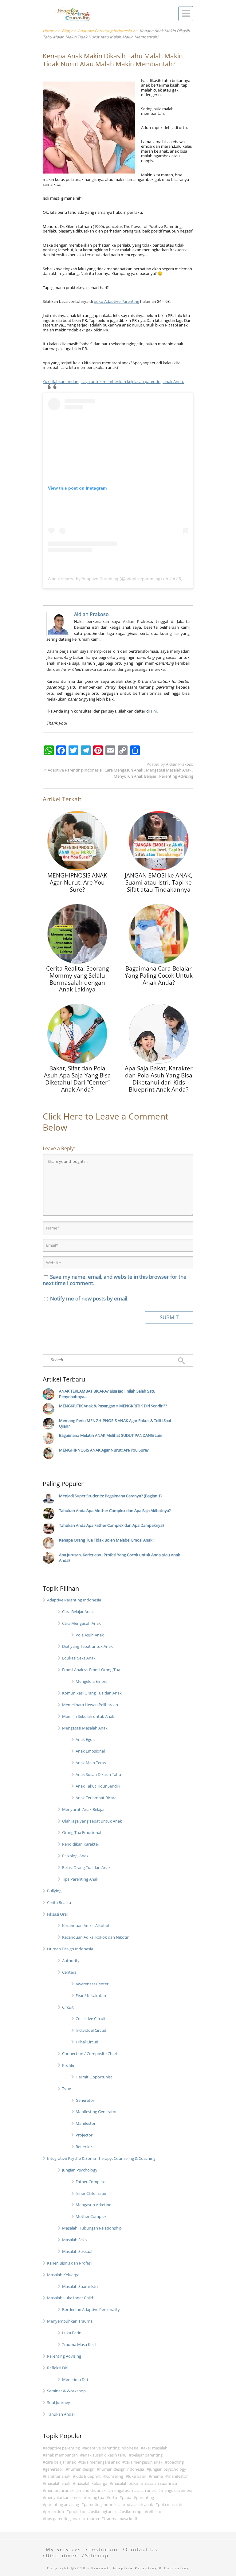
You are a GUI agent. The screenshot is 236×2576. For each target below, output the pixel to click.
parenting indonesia (102, 2504)
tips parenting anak (63, 2519)
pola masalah (170, 2504)
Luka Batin (72, 2333)
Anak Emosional (90, 1751)
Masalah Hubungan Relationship (92, 2228)
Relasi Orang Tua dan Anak (86, 1867)
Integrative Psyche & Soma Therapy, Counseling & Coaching (101, 2158)
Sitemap (97, 2555)
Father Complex (90, 2182)
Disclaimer (62, 2555)
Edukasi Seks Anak (79, 1658)
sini (154, 711)
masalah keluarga (91, 2483)
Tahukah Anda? (61, 2414)
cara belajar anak (61, 2462)
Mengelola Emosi (91, 1681)
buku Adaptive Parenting (116, 301)
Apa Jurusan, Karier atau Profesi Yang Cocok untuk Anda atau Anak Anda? (120, 1558)
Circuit (68, 2007)
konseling (114, 2476)
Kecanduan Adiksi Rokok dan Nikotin (96, 1937)
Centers (69, 1972)
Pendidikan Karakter (81, 1844)
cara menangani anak (100, 2462)
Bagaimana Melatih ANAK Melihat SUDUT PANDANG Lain (111, 1435)
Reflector (84, 2147)
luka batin (137, 2476)
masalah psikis (125, 2483)
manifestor (178, 2476)
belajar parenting (147, 2455)
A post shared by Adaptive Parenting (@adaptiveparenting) (105, 579)
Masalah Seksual (77, 2251)
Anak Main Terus (91, 1763)
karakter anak (58, 2476)
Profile (68, 2065)
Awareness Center (92, 1984)
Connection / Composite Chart (90, 2054)
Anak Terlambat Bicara (96, 1798)
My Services (63, 2549)
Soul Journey (59, 2402)
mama (157, 2476)
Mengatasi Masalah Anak (169, 770)
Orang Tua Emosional (82, 1832)
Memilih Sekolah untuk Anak (88, 1716)
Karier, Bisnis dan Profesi (69, 2263)
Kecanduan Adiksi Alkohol (86, 1925)
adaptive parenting (63, 2448)
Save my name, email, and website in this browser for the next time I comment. (115, 1280)
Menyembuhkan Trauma (70, 2321)
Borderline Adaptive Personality (91, 2309)
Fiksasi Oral (57, 1914)
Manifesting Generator (96, 2112)
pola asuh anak (139, 2504)
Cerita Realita (59, 1902)
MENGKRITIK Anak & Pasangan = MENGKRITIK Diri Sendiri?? (113, 1406)
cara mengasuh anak (144, 2462)
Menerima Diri (75, 2379)
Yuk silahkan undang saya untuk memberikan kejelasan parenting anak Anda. (113, 381)
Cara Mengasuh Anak (124, 770)
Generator (85, 2100)
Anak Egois (85, 1739)
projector (77, 2512)
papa (127, 2497)
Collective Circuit (91, 2019)
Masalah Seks (74, 2240)
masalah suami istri (161, 2483)
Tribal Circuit (87, 2042)
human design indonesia (122, 2469)
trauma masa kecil (120, 2519)
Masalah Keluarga (63, 2275)
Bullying (54, 1891)
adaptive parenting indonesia (112, 2448)
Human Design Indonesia (70, 1949)
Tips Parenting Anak (80, 1879)
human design (81, 2469)
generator (54, 2469)
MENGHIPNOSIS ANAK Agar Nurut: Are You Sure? (104, 1450)
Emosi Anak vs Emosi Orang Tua (91, 1670)
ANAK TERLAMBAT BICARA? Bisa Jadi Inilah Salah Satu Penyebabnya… (107, 1394)
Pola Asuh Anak (90, 1635)
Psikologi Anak (75, 1856)
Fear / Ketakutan (91, 1996)
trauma (92, 2519)
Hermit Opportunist (94, 2077)
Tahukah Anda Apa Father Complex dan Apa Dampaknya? (112, 1525)
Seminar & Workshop (66, 2391)
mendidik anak (92, 2490)
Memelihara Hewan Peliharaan (90, 1705)
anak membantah (61, 2455)
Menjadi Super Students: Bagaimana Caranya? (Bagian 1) (110, 1496)
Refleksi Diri (58, 2368)
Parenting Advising (176, 776)
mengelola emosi (176, 2490)
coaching (176, 2462)
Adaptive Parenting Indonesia (75, 770)
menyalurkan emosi (63, 2497)
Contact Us (142, 2549)
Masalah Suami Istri (80, 2286)
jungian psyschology (168, 2469)
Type (67, 2089)
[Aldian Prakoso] (60, 624)
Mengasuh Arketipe (93, 2205)
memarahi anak (59, 2490)
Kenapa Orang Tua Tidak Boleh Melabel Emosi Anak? (107, 1540)
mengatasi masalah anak (133, 2490)
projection (55, 2512)
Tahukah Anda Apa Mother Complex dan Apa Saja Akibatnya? (115, 1511)
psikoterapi (132, 2512)
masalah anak (58, 2483)
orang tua (95, 2497)
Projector (84, 2135)
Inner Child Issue (91, 2193)
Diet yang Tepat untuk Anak (87, 1646)
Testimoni (103, 2549)
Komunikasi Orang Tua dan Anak (92, 1693)
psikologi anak (104, 2512)
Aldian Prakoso (91, 614)
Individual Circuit (91, 2030)
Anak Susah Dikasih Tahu (98, 1774)
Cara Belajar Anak (78, 1612)
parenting (145, 2497)
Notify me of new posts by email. (89, 1298)
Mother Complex (91, 2216)
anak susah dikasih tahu (105, 2455)
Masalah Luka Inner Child (70, 2298)
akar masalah (155, 2448)
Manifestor (86, 2123)
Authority (71, 1960)
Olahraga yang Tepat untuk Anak (92, 1821)
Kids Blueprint (88, 2476)
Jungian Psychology (80, 2170)
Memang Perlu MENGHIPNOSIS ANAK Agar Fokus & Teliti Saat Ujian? (115, 1423)
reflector (155, 2512)
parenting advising (62, 2504)
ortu (113, 2497)
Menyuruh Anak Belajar (136, 776)
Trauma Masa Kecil (79, 2344)
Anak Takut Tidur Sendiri (98, 1786)
